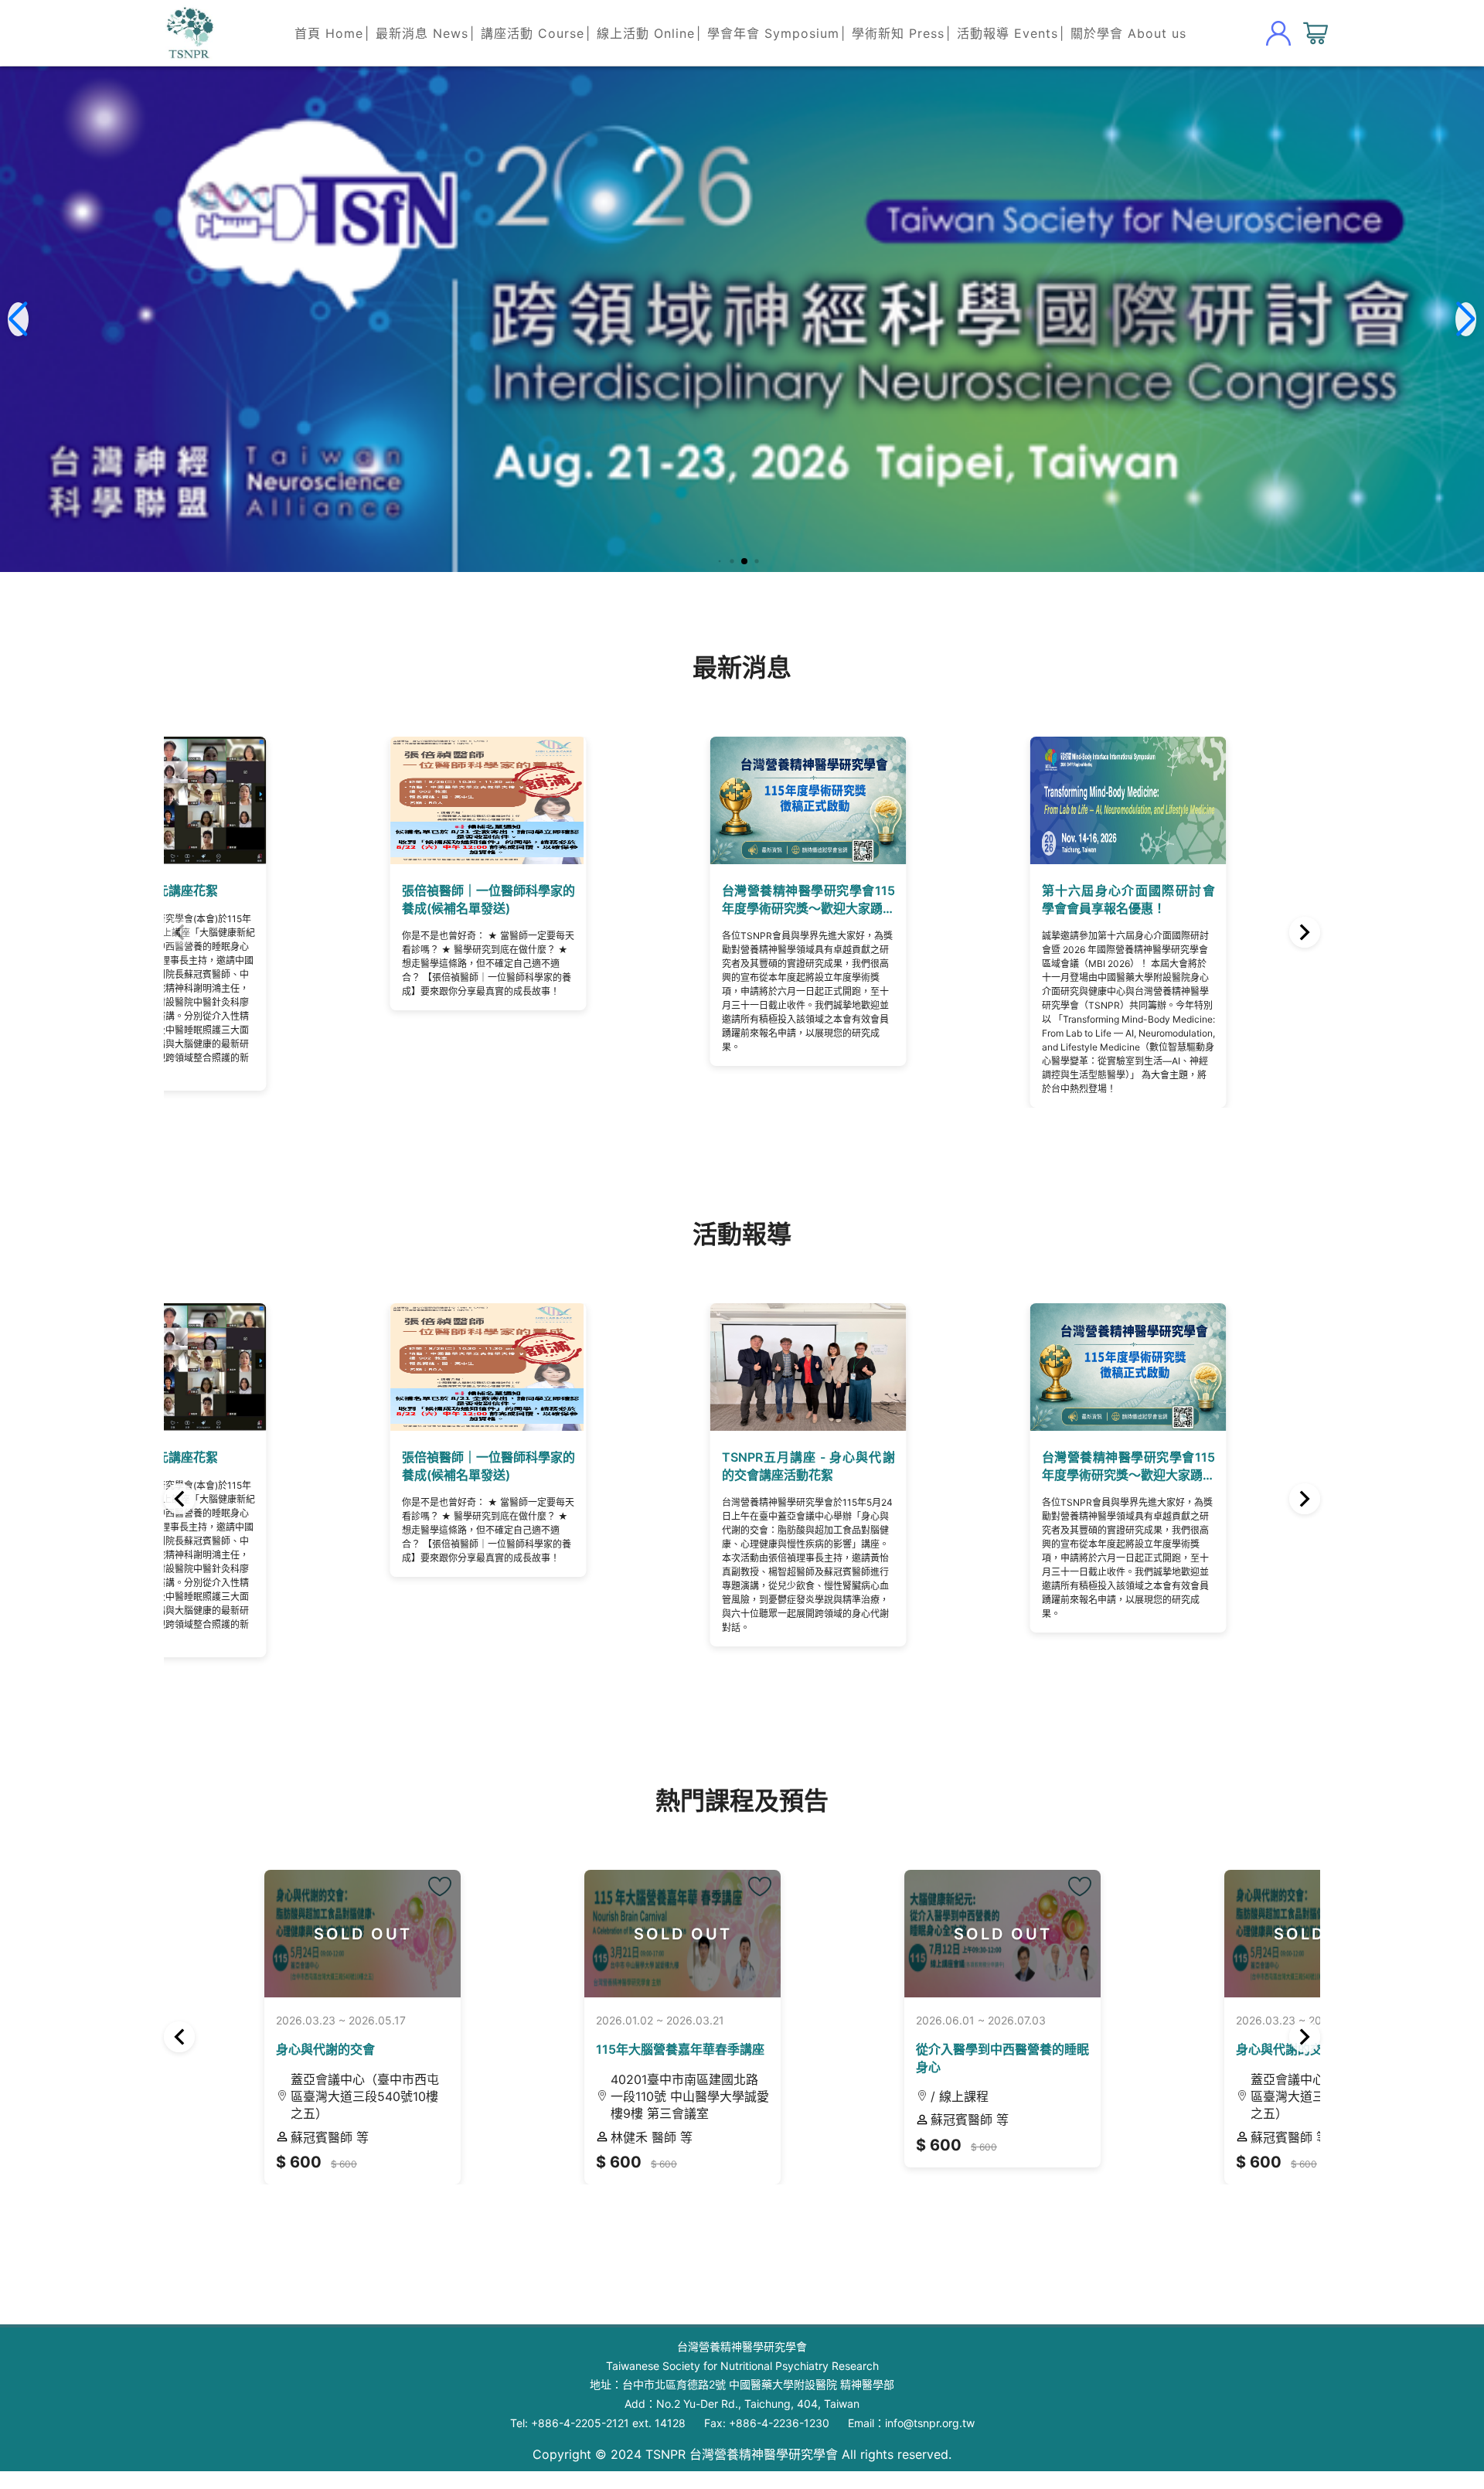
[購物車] (1316, 33)
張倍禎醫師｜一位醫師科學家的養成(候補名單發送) (300, 948)
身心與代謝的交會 (225, 2085)
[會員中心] (1278, 33)
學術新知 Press (898, 33)
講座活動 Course (533, 33)
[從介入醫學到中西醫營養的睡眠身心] (1005, 1874)
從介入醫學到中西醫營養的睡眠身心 (864, 2085)
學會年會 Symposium (773, 33)
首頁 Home (329, 33)
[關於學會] (189, 33)
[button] (718, 562)
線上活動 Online (646, 33)
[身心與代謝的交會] (415, 1874)
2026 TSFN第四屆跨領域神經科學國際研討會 (1185, 948)
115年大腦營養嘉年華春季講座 (555, 2085)
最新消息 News (422, 33)
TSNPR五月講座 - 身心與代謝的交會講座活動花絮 (595, 1508)
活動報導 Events (1007, 33)
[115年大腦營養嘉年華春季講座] (710, 1874)
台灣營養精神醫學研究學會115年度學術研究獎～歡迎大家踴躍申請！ (595, 948)
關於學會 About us (1128, 33)
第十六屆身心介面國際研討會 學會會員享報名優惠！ (890, 948)
